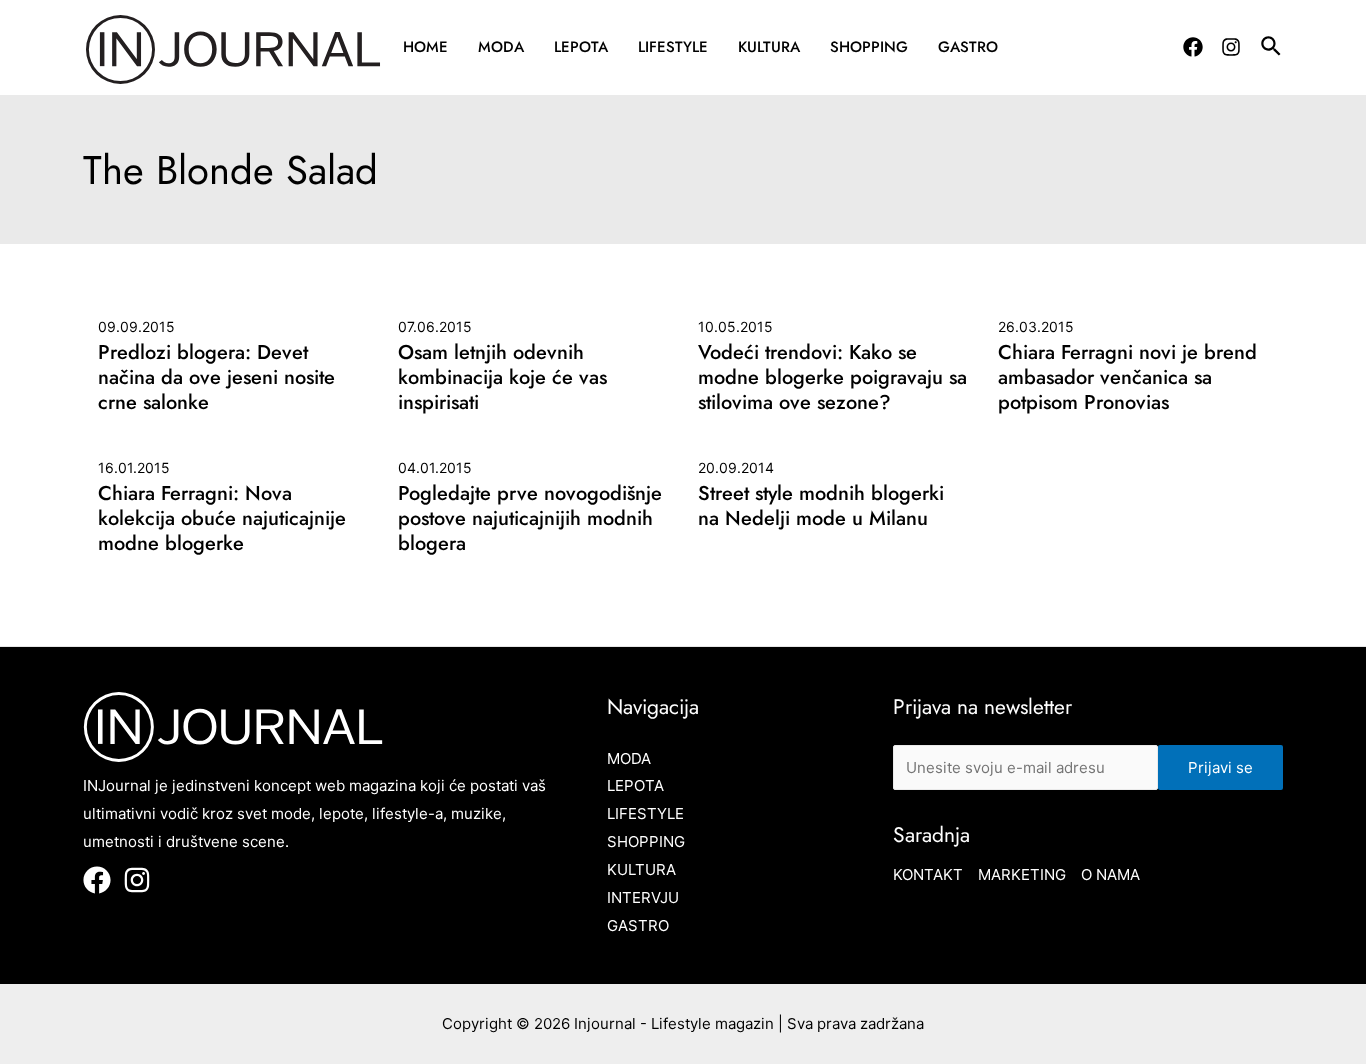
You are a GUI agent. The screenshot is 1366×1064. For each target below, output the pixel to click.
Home (425, 47)
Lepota (581, 47)
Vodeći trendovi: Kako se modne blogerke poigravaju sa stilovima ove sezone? (832, 377)
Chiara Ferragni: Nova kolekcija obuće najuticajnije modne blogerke (222, 518)
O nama (1110, 874)
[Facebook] (1193, 47)
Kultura (769, 47)
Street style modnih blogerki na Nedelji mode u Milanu (821, 506)
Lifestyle (673, 47)
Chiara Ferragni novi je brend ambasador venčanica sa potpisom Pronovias (1127, 377)
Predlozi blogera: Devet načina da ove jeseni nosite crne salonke (216, 377)
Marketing (1022, 874)
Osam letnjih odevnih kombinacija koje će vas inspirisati (502, 377)
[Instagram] (1231, 47)
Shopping (869, 47)
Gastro (968, 47)
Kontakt (928, 874)
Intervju (643, 897)
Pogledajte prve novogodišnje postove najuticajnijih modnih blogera (530, 518)
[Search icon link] (1272, 49)
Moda (501, 47)
